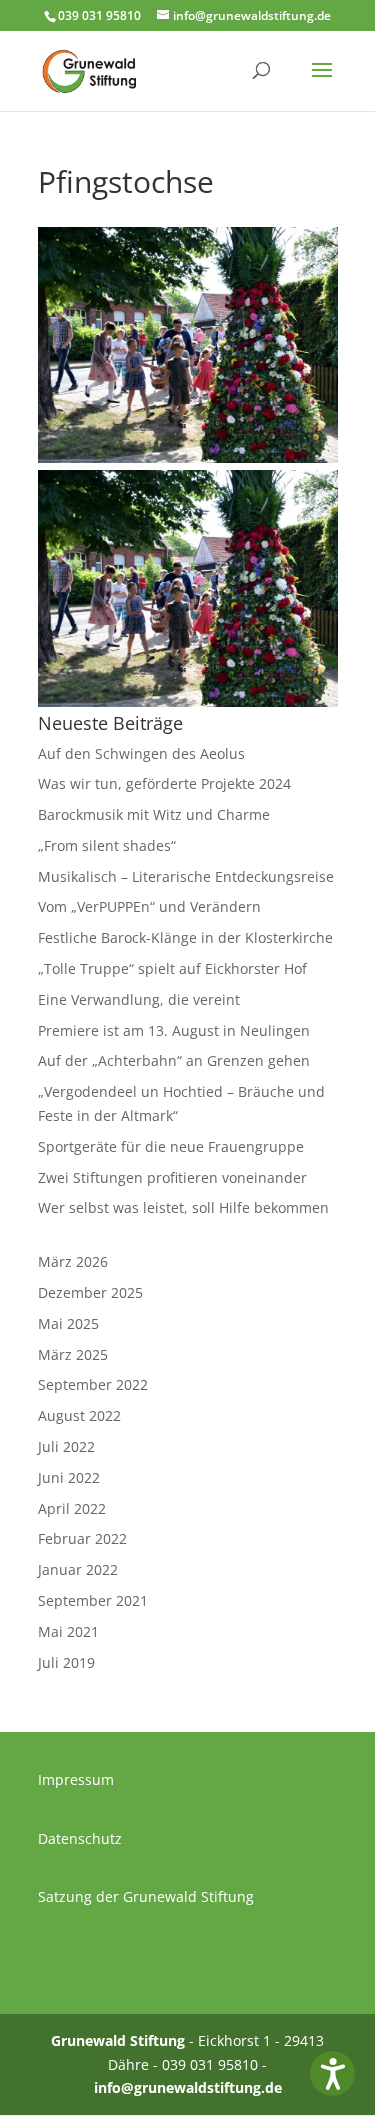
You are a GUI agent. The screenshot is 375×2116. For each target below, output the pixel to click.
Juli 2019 (66, 1662)
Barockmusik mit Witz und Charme (154, 814)
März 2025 (73, 1354)
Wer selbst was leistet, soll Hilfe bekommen (183, 1207)
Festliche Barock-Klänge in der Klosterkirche (185, 937)
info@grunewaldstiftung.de (188, 2087)
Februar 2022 (82, 1538)
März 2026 (73, 1261)
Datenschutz (80, 1838)
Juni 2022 (69, 1477)
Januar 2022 (78, 1569)
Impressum (76, 1779)
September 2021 (93, 1600)
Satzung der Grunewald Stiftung (146, 1896)
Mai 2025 (68, 1323)
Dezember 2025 (90, 1292)
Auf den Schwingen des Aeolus (141, 753)
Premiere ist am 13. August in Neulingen (174, 1030)
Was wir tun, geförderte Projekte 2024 (164, 783)
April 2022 (72, 1508)
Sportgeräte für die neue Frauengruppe (171, 1146)
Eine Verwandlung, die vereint (139, 999)
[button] (332, 2073)
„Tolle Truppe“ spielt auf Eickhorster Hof (172, 968)
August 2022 (79, 1415)
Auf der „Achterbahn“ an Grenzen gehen (174, 1060)
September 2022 (93, 1384)
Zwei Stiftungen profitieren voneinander (172, 1177)
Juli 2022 (66, 1446)
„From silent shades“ (107, 845)
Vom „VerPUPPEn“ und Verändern (149, 906)
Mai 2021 (68, 1631)
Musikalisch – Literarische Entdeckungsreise (186, 876)
